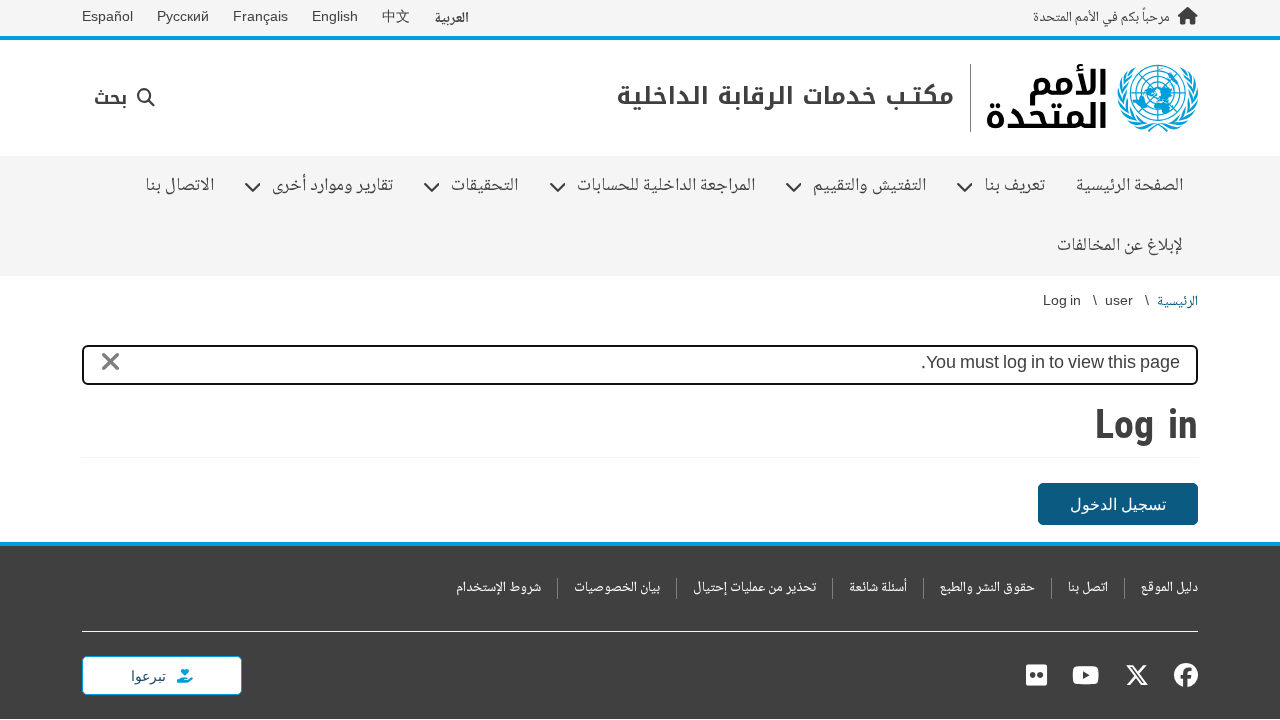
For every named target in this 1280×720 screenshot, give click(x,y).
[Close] (110, 365)
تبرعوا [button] (150, 675)
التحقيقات (492, 186)
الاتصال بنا (179, 186)
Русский (183, 18)
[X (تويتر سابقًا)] (1137, 675)
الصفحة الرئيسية (1129, 186)
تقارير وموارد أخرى (340, 186)
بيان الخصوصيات (617, 588)
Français (260, 18)
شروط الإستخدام (498, 588)
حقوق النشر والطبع (987, 588)
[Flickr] (1036, 675)
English (335, 18)
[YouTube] (1085, 675)
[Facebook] (1181, 675)
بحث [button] (113, 98)
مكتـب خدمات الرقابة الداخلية (785, 96)
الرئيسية (1177, 302)
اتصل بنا (1088, 588)
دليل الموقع (1169, 588)
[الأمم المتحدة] (1092, 98)
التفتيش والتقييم (877, 186)
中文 (396, 18)
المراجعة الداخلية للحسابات (673, 186)
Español (107, 18)
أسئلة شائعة (878, 588)
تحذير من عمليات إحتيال (754, 588)
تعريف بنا (1022, 186)
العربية (451, 18)
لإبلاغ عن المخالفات (1120, 246)
